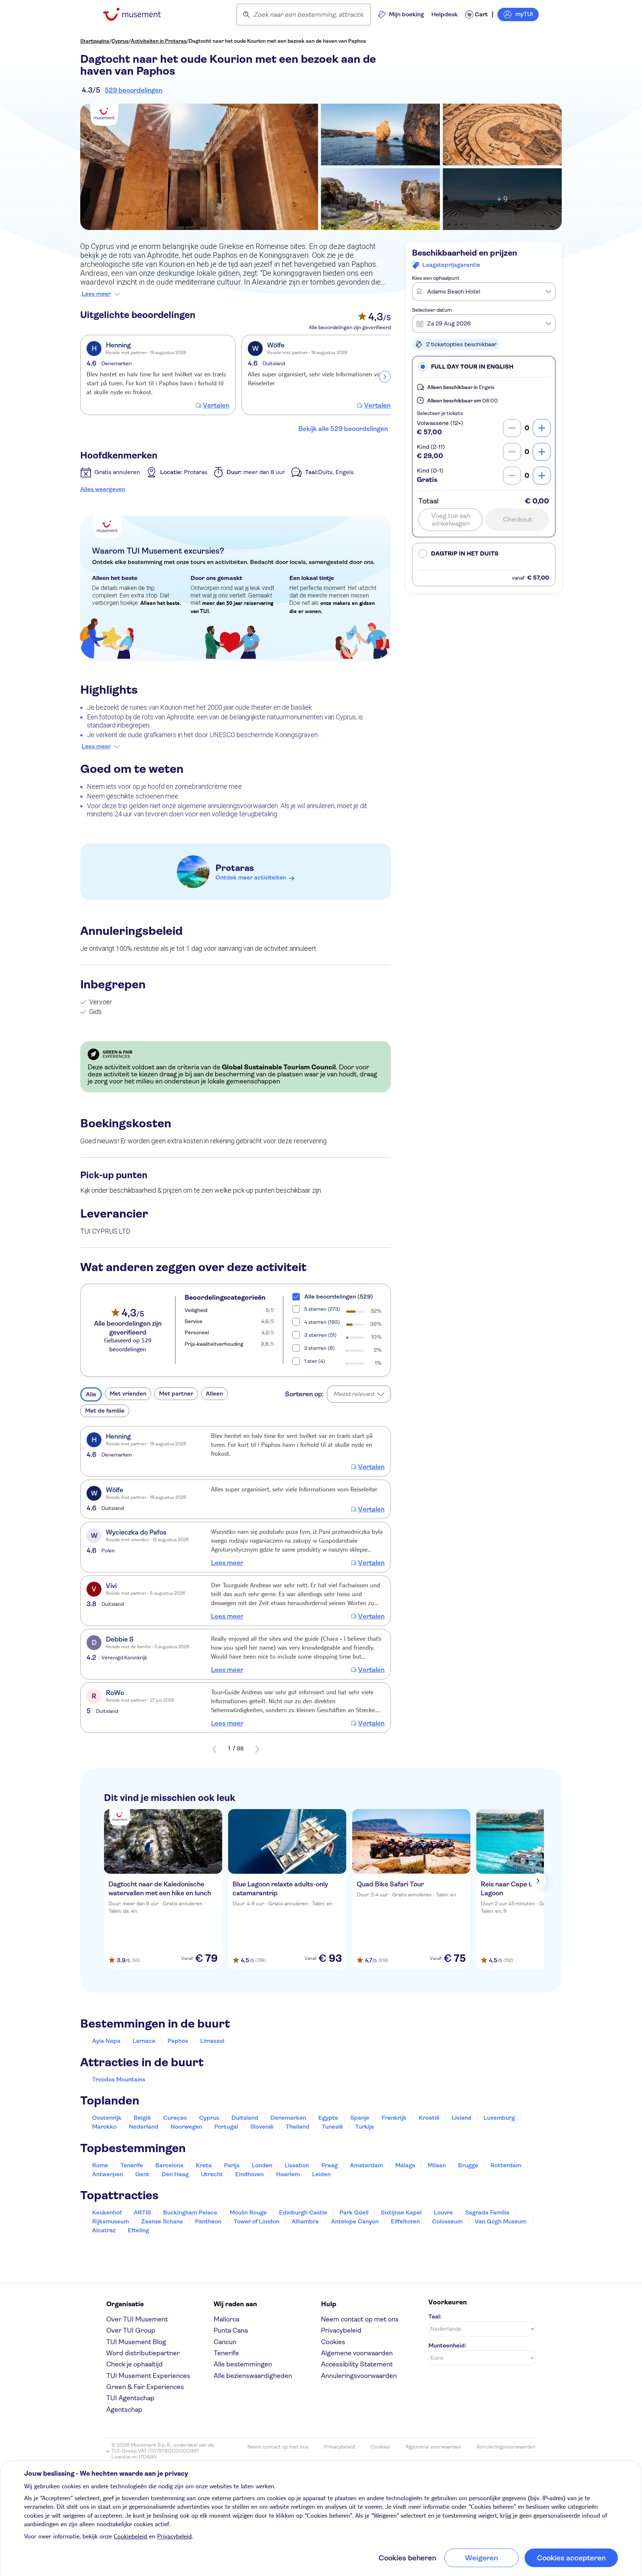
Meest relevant (354, 1394)
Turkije (365, 2127)
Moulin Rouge (248, 2212)
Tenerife (132, 2165)
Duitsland (245, 2118)
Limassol (212, 2041)
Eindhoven (249, 2174)
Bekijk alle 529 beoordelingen (343, 429)
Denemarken (288, 2118)
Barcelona (169, 2165)
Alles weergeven (103, 489)
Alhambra (305, 2221)
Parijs (232, 2165)
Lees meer (96, 294)
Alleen (214, 1394)
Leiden (321, 2174)
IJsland (462, 2118)
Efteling (138, 2230)
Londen (262, 2165)
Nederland (144, 2127)
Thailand (298, 2127)
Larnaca (144, 2041)
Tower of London (257, 2221)
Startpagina (95, 41)
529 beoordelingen (134, 90)
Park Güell (354, 2212)
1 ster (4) (315, 1361)
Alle (91, 1394)
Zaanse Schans (162, 2221)
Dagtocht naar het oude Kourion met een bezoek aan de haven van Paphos (277, 41)
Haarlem (288, 2174)
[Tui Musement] (138, 14)
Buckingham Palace (190, 2212)
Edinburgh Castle (303, 2212)
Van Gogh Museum (501, 2221)
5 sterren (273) (322, 1309)
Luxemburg (499, 2118)
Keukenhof (107, 2212)
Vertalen (216, 405)
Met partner (176, 1394)
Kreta (204, 2165)
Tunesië (332, 2127)
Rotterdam (506, 2165)
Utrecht (212, 2174)
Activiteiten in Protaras (159, 41)
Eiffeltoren (405, 2221)
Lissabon (297, 2165)
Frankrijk (394, 2118)
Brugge (468, 2165)
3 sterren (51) (320, 1335)
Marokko (104, 2127)
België (142, 2118)
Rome (100, 2165)
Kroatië (429, 2118)
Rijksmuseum (111, 2221)
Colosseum (447, 2221)
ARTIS (142, 2212)
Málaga (405, 2165)
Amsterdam (367, 2165)
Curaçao (175, 2118)
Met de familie (105, 1411)
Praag (330, 2165)
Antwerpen (108, 2174)
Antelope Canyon (355, 2221)
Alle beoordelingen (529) (339, 1297)
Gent (142, 2174)
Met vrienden (128, 1394)
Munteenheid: (447, 2345)
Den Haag (175, 2174)
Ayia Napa (106, 2041)
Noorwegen (186, 2127)
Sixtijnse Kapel (401, 2212)
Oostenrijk (107, 2118)
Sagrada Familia (487, 2212)
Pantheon (208, 2221)
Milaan (437, 2165)
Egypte (328, 2118)
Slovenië (262, 2127)
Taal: (435, 2316)
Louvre (443, 2212)
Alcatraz (104, 2230)
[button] (484, 367)
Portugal (226, 2127)
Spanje (360, 2118)
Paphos (178, 2041)
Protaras (235, 868)
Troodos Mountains (119, 2079)
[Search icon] (246, 14)
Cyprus (120, 41)
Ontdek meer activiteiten (251, 877)
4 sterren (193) (322, 1322)
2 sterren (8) (320, 1348)
